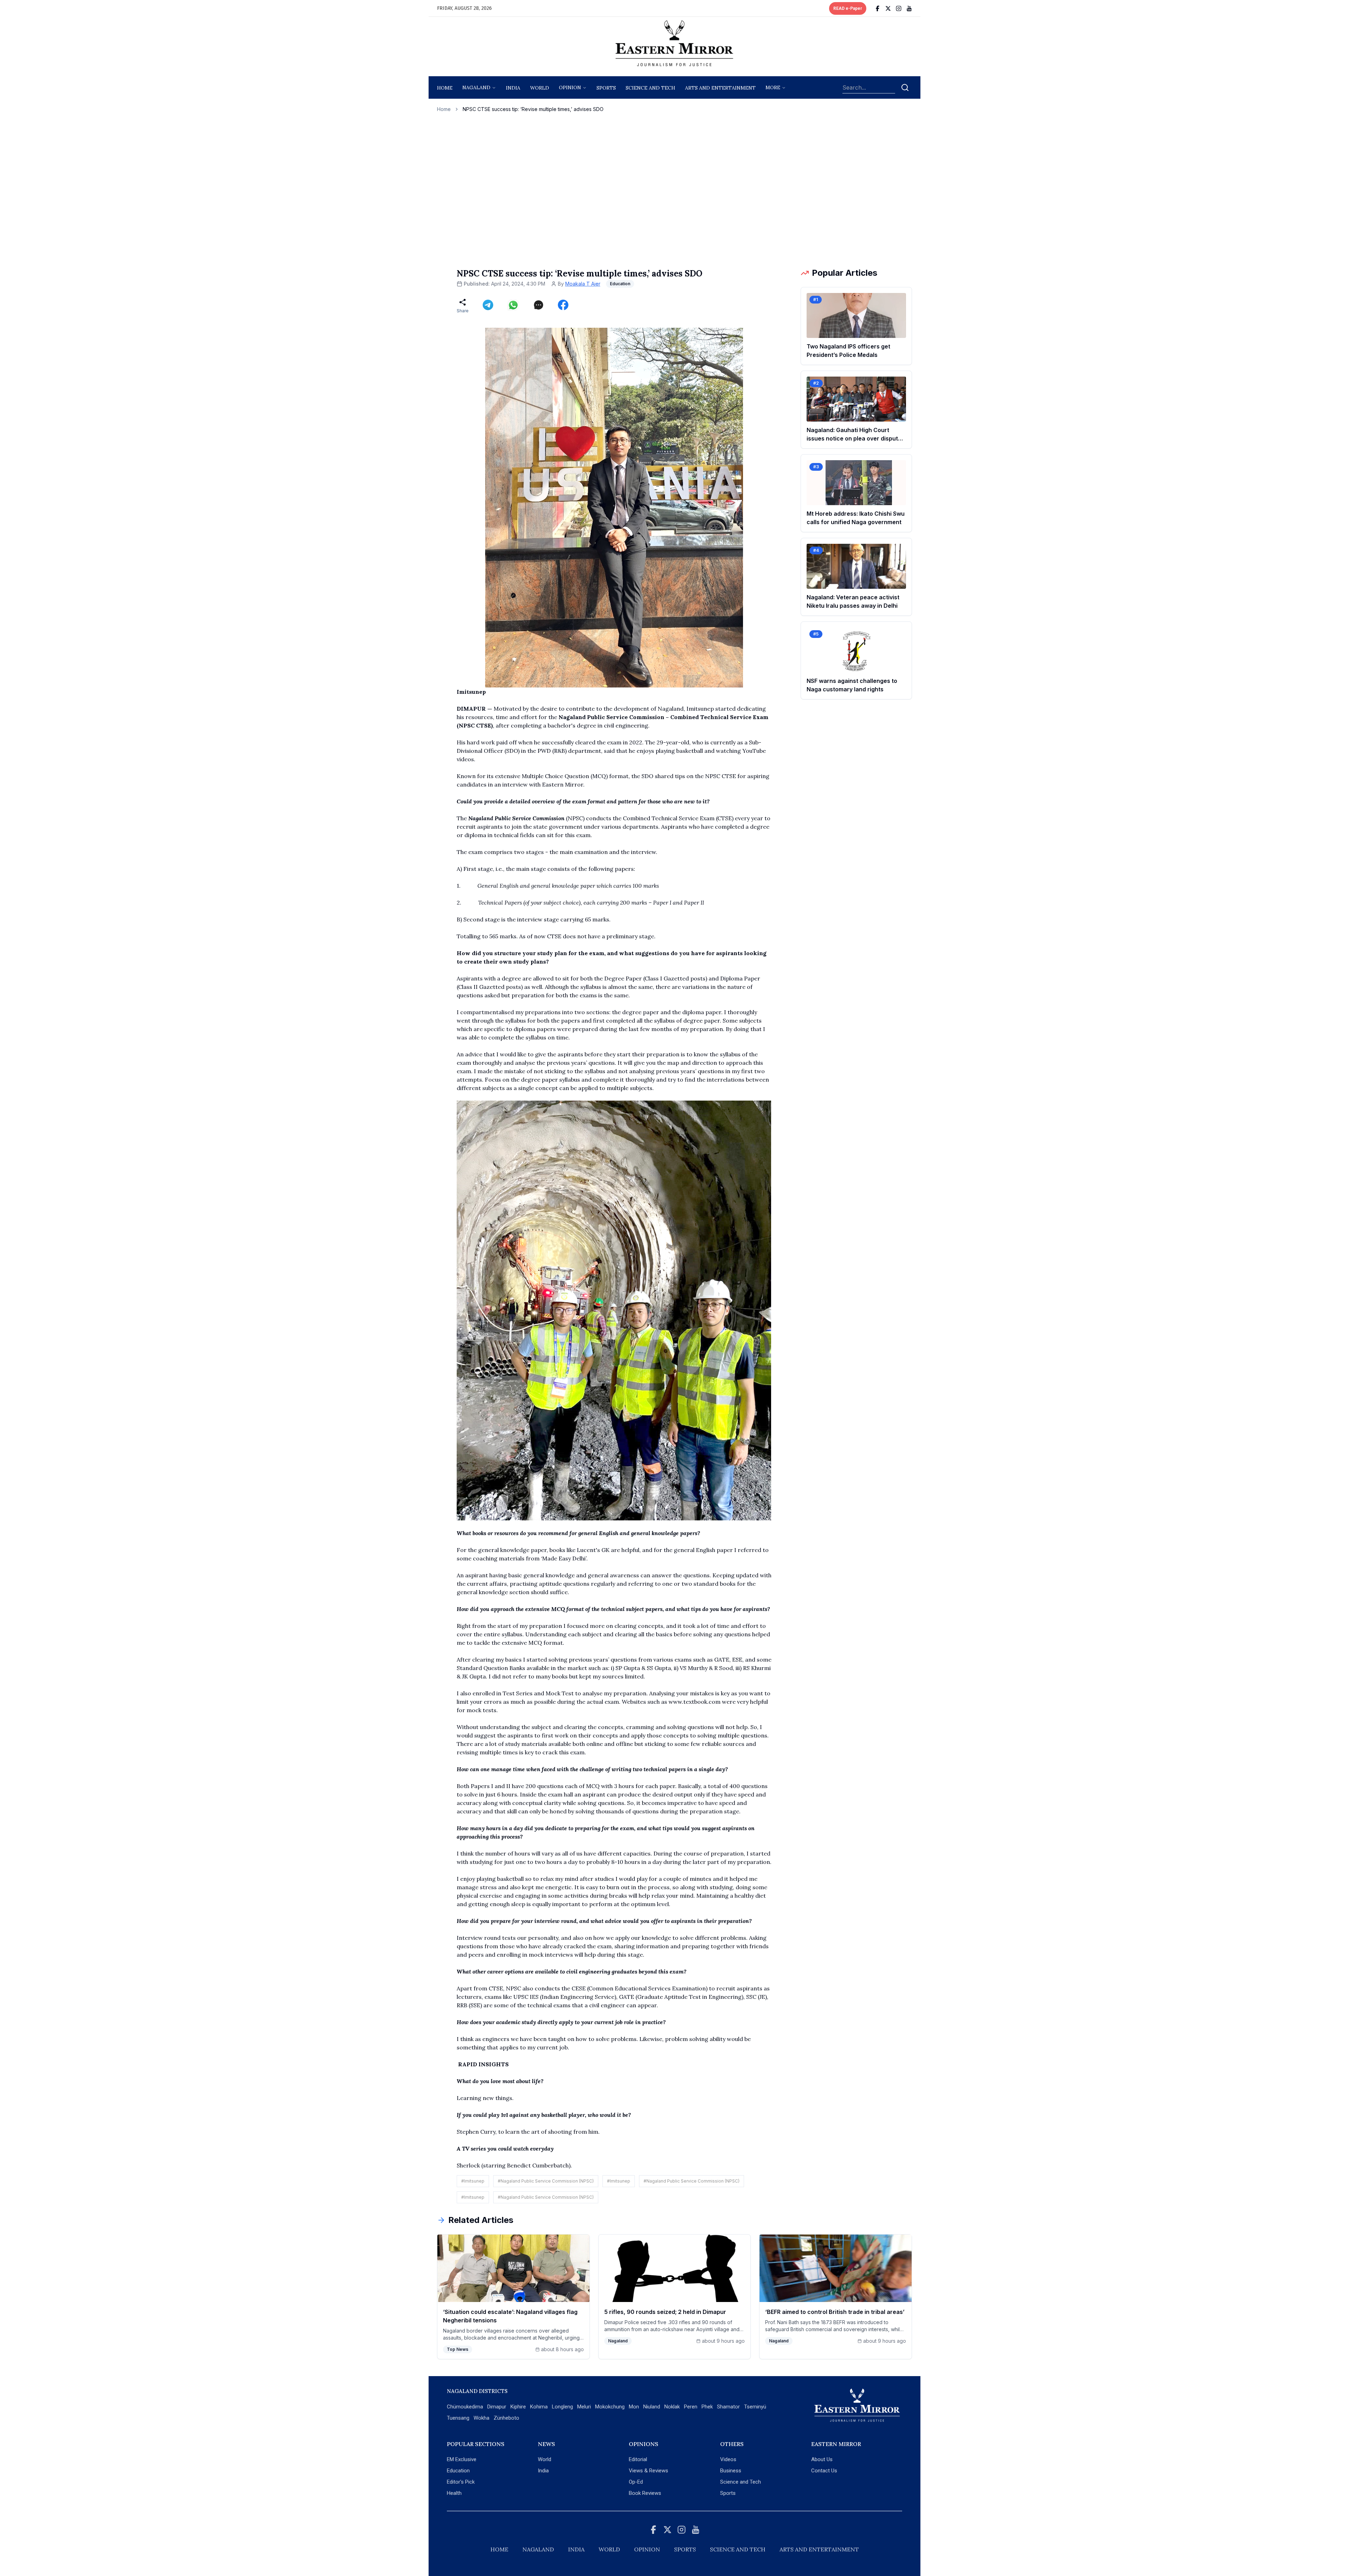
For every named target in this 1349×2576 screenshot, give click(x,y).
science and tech (650, 88)
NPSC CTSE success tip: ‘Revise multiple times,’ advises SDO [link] (533, 109)
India (513, 88)
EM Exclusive (462, 2459)
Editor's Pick (461, 2482)
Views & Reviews (649, 2471)
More (773, 87)
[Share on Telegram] (488, 305)
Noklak (672, 2407)
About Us (822, 2459)
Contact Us (824, 2471)
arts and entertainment (720, 88)
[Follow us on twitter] (888, 8)
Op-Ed (636, 2482)
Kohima (539, 2407)
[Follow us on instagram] (899, 8)
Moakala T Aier (583, 284)
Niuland (652, 2407)
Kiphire (518, 2407)
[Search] (905, 87)
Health (454, 2493)
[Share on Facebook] (563, 305)
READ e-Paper (848, 8)
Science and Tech (741, 2482)
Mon (634, 2407)
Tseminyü (755, 2407)
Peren (691, 2407)
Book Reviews (645, 2493)
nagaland (476, 87)
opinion (570, 87)
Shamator (728, 2407)
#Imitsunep (473, 2181)
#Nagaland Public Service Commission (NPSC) (546, 2181)
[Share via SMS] (539, 305)
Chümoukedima (465, 2407)
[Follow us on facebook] (878, 8)
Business (731, 2471)
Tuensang (458, 2418)
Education (458, 2471)
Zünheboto (506, 2418)
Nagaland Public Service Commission (516, 818)
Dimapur (497, 2407)
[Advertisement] (674, 190)
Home (445, 88)
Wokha (481, 2418)
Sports (728, 2493)
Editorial (638, 2459)
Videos (728, 2459)
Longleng (562, 2407)
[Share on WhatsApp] (513, 305)
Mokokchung (610, 2407)
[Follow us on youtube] (909, 8)
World (540, 88)
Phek (707, 2407)
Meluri (584, 2407)
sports (606, 88)
